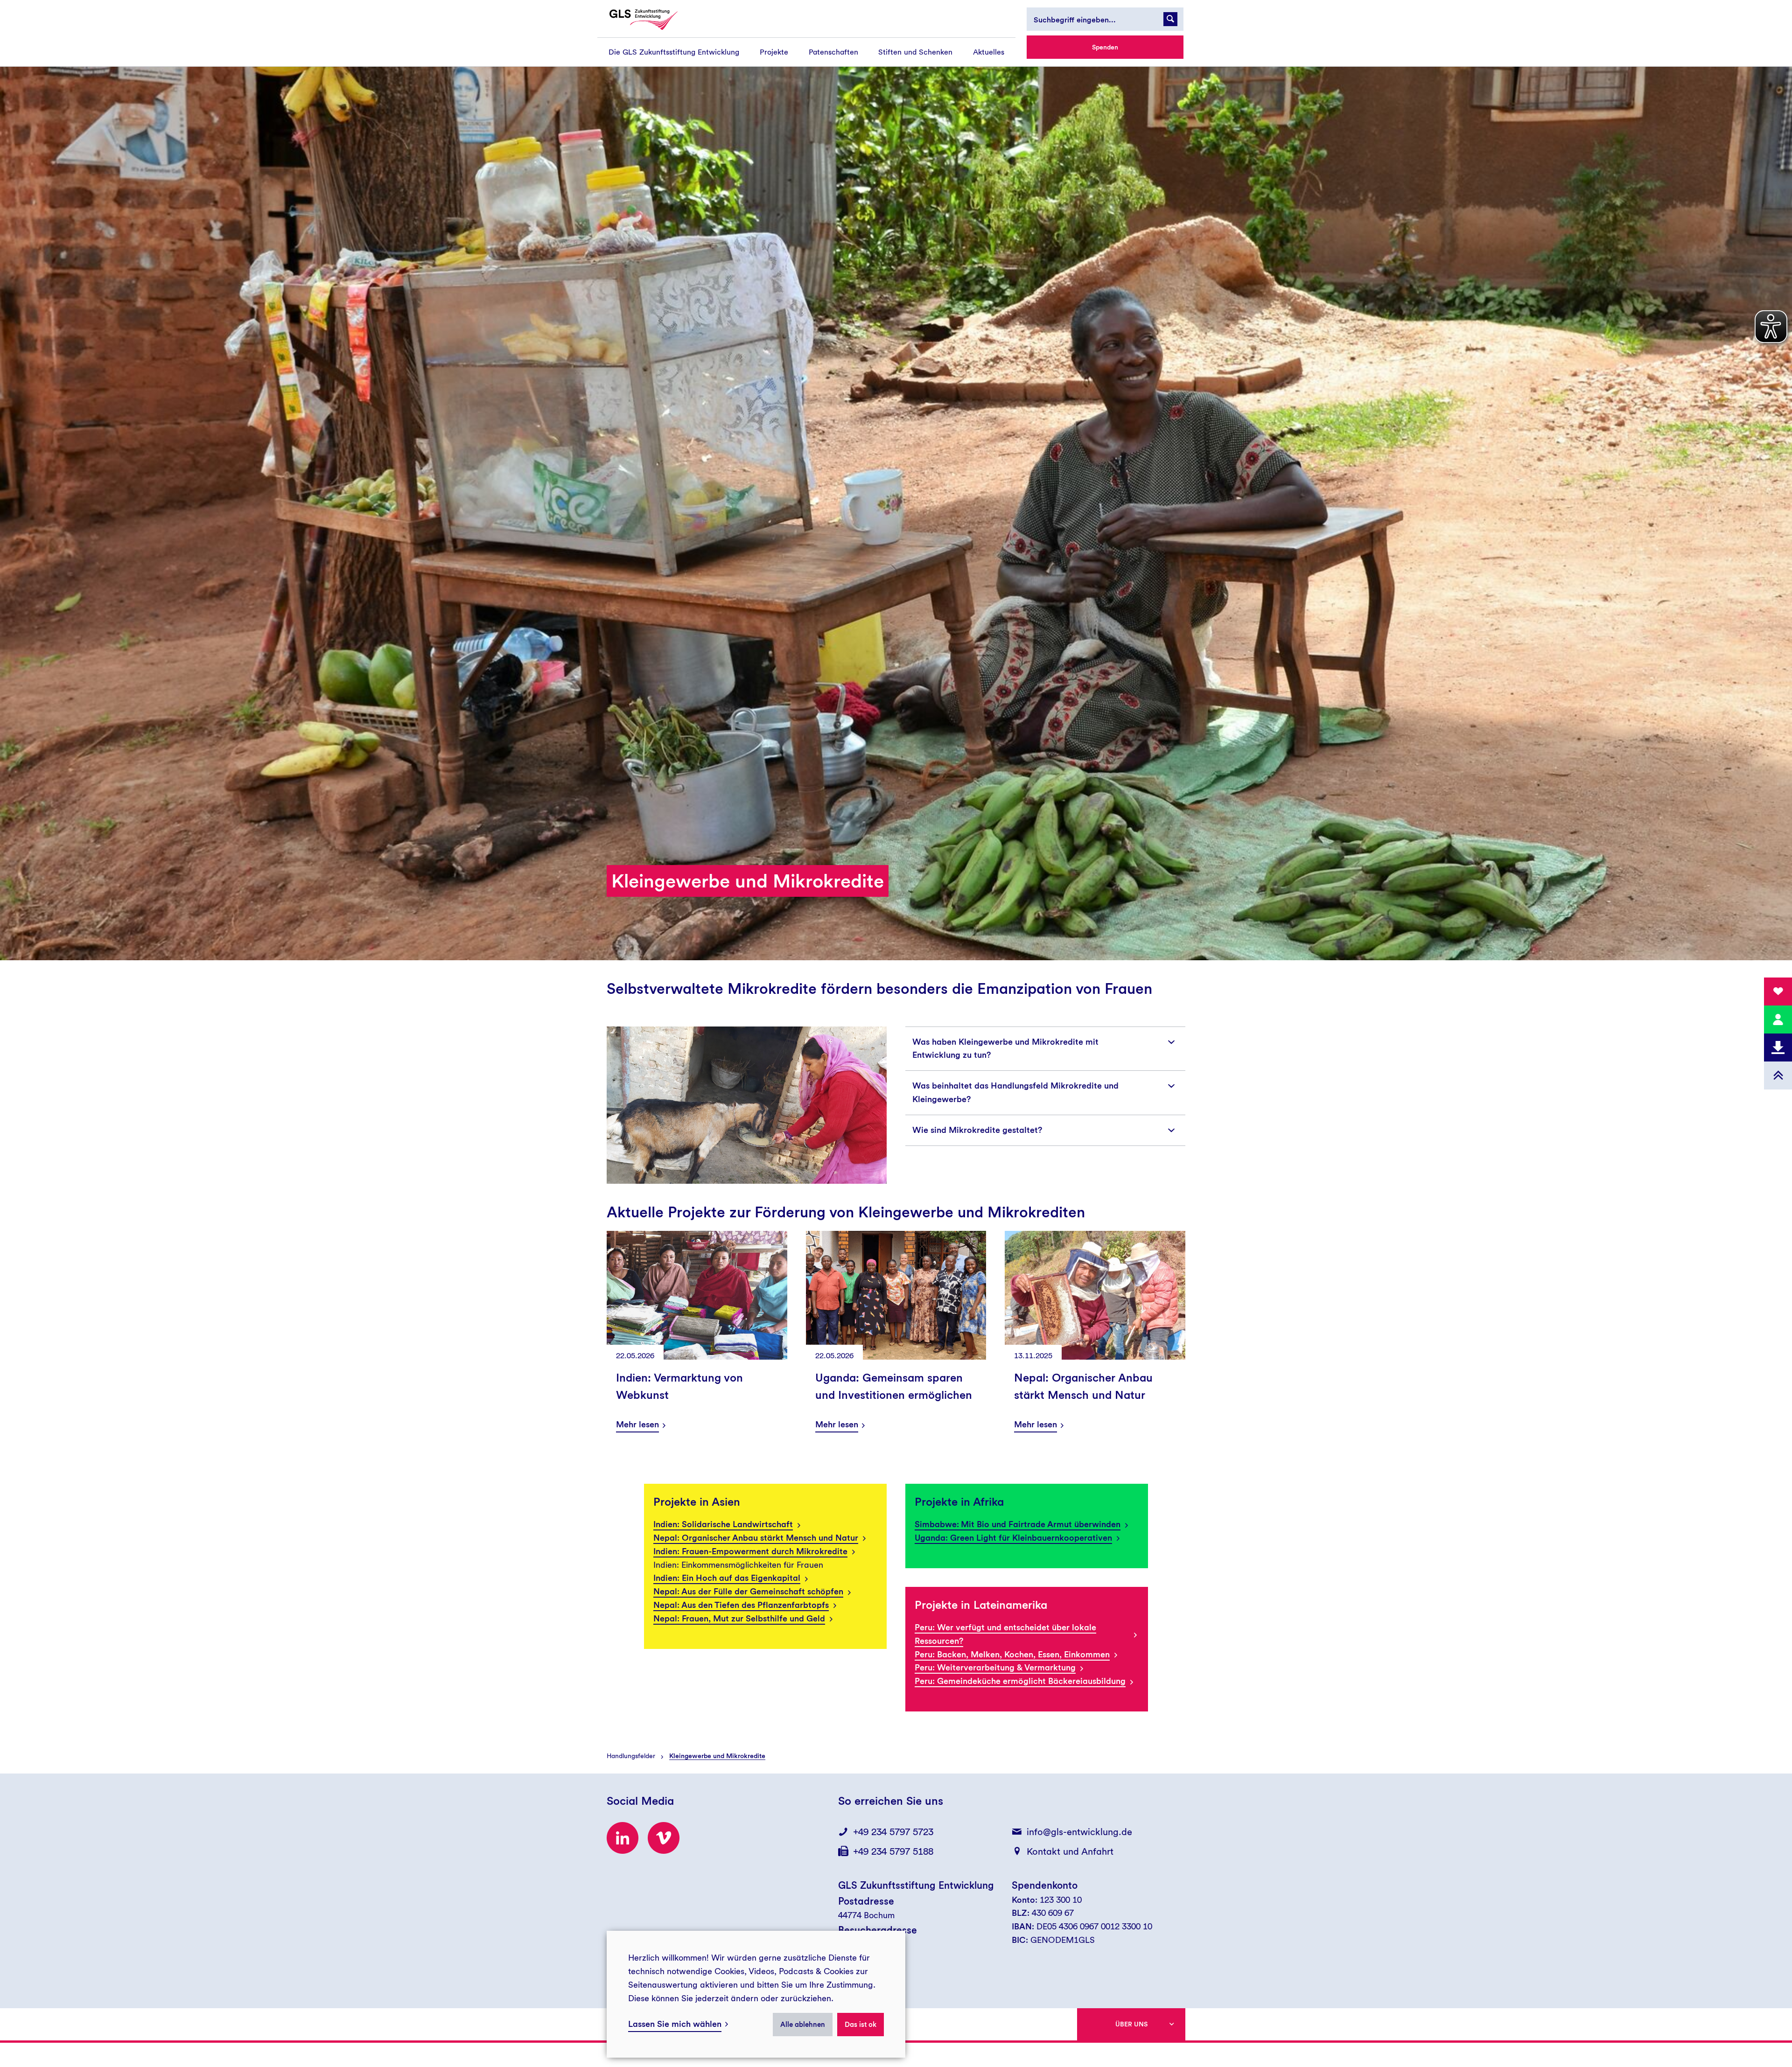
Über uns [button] (1131, 2024)
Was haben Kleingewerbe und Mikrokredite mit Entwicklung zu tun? (1005, 1048)
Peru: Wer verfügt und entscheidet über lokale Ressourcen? (1005, 1634)
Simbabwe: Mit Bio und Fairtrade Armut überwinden (1018, 1524)
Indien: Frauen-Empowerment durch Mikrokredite (750, 1551)
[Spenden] (1778, 992)
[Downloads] (1778, 1047)
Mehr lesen (637, 1424)
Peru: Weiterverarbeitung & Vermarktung (995, 1667)
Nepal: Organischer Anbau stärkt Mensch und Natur (756, 1538)
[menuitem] (674, 52)
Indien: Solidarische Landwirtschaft (723, 1524)
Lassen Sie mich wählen (675, 2024)
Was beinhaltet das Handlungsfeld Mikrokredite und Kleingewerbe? (1015, 1092)
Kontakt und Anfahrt (1070, 1851)
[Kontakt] (1778, 1020)
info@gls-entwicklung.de (1079, 1832)
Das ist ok (861, 2025)
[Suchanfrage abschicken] (1170, 19)
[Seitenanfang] (1778, 1075)
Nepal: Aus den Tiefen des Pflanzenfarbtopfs (741, 1605)
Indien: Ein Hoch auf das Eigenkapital (727, 1578)
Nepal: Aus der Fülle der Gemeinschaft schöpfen (748, 1591)
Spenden (1105, 47)
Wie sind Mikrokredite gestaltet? (977, 1130)
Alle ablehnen (803, 2025)
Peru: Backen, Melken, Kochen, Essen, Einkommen (1012, 1654)
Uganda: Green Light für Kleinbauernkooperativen (1013, 1538)
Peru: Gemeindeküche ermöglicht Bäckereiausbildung (1020, 1681)
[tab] (1045, 1049)
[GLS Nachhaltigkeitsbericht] (652, 20)
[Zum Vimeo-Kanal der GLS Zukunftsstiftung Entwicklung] (664, 1838)
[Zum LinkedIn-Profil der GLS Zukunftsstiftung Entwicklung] (623, 1838)
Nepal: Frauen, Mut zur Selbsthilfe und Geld (739, 1618)
